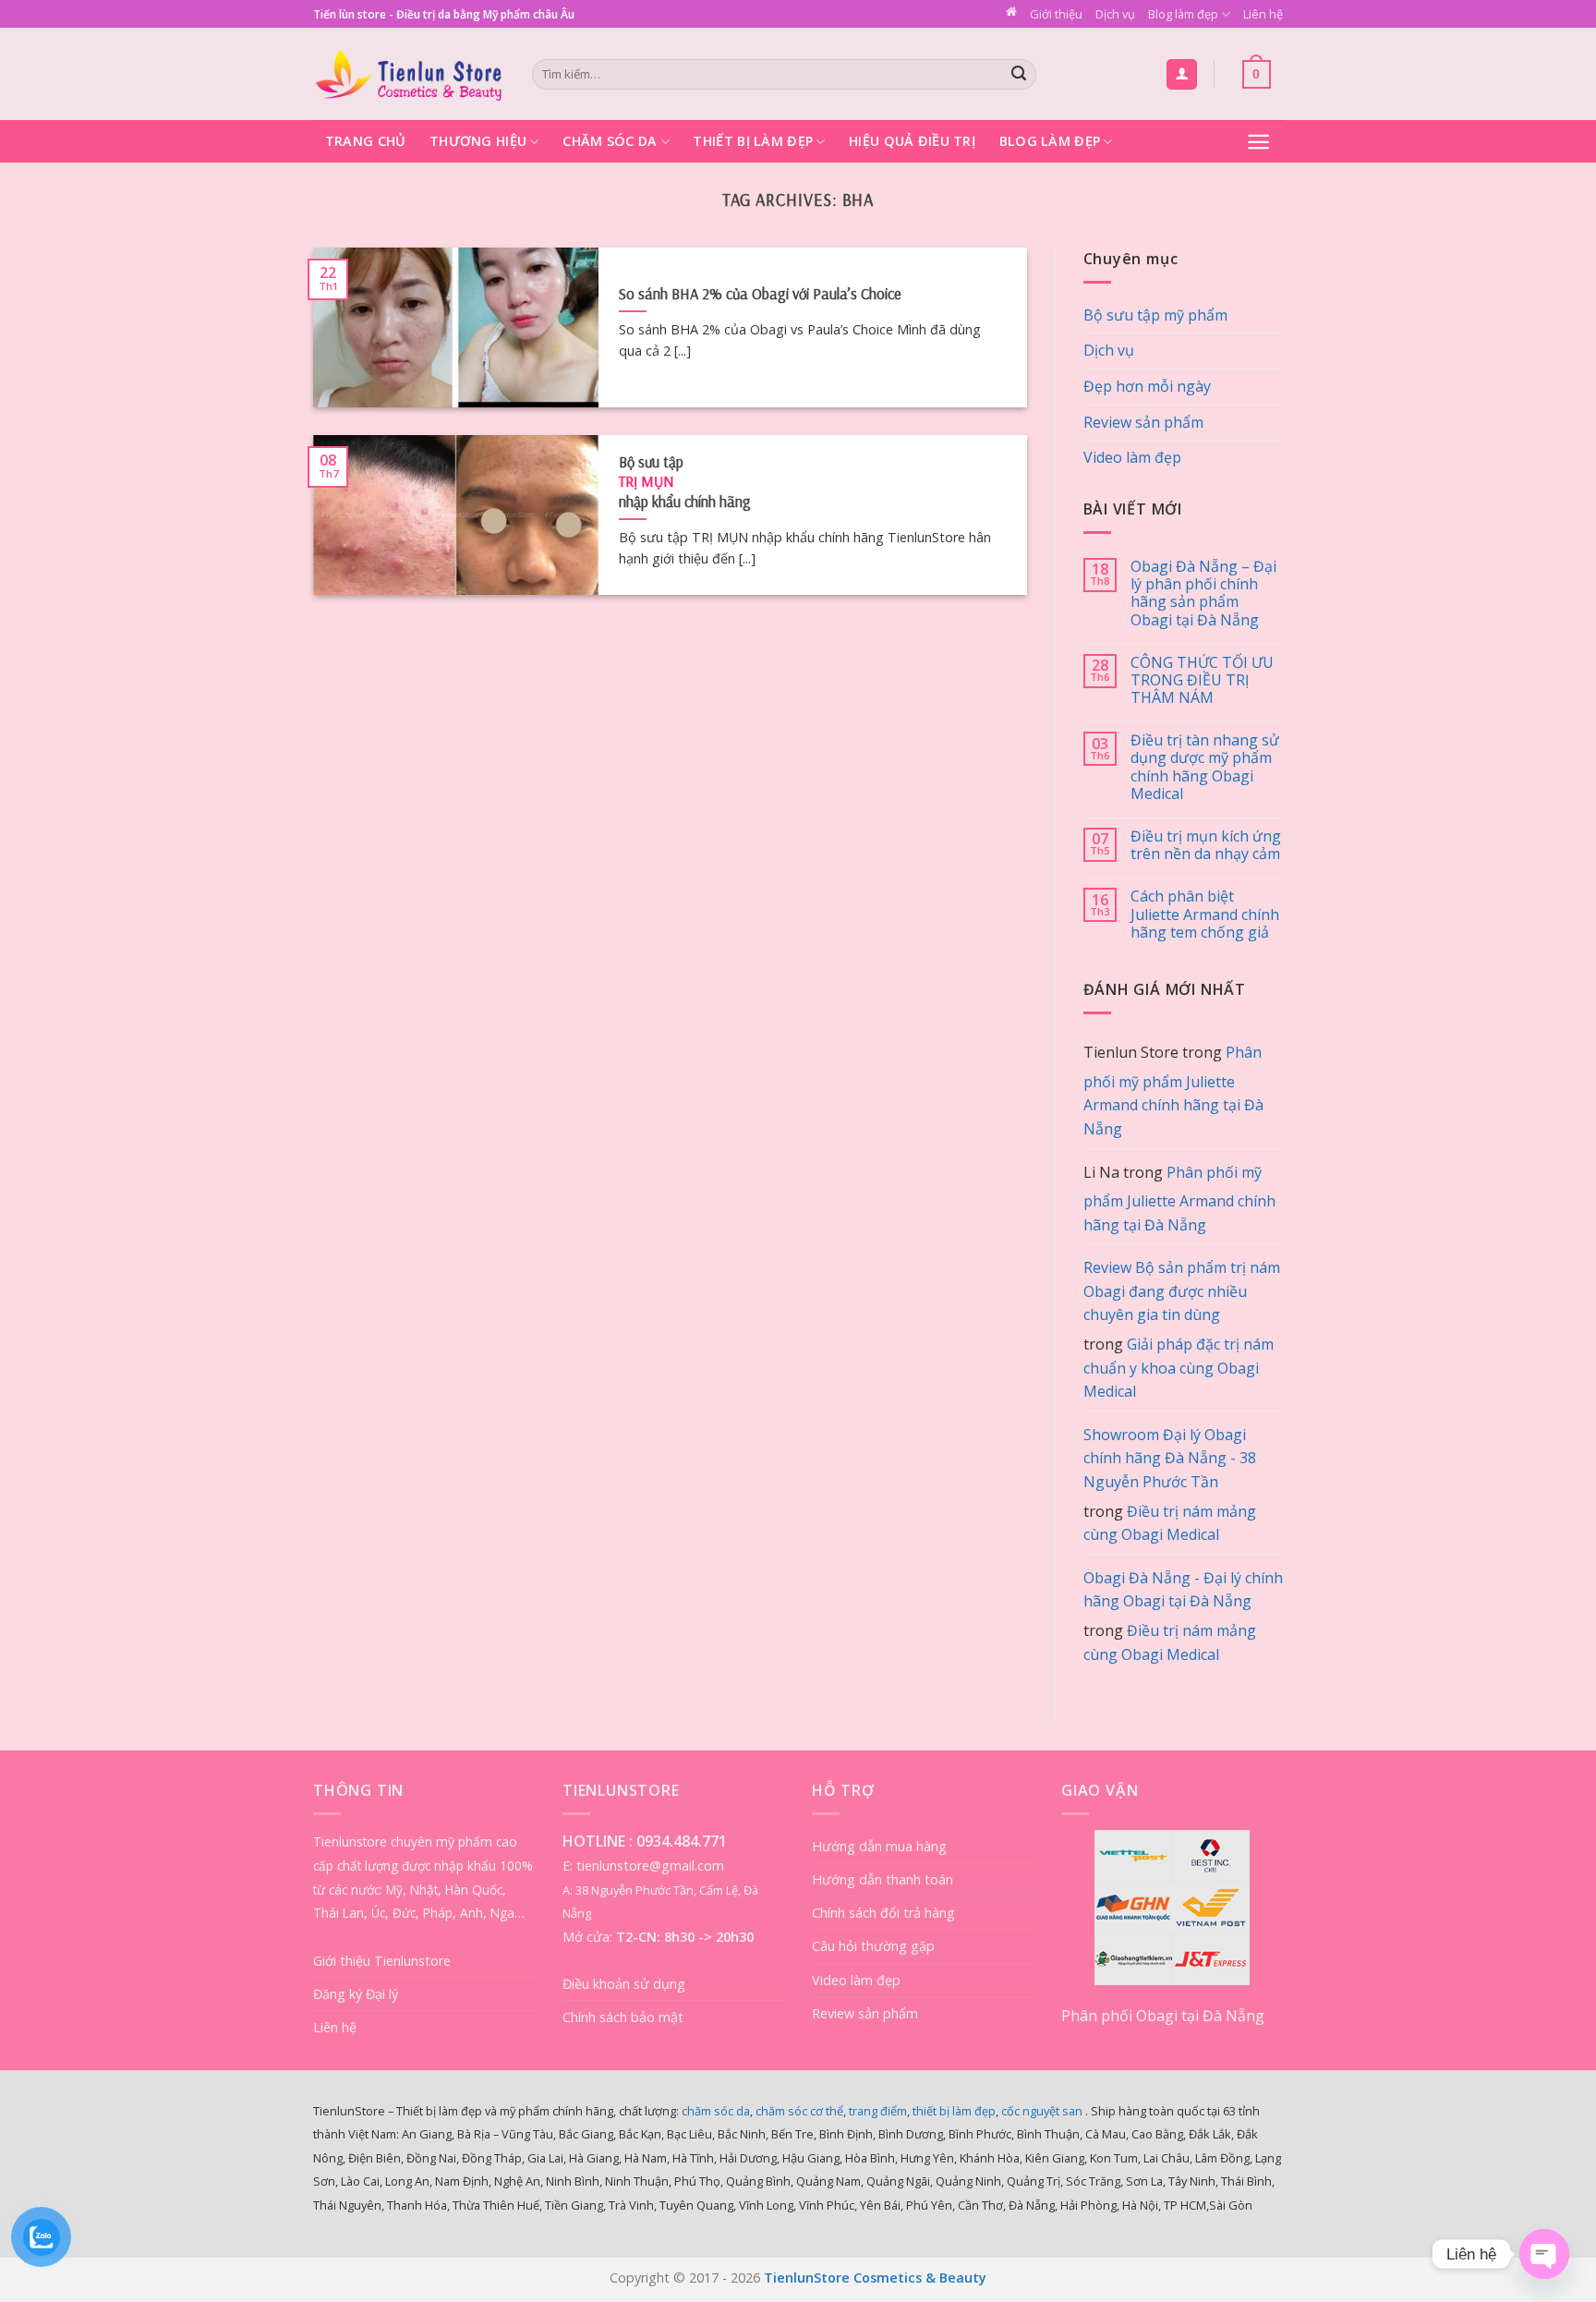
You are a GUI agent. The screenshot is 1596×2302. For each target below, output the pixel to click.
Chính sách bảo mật (623, 2017)
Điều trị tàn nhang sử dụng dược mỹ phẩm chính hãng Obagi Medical (1205, 767)
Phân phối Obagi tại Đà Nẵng (1163, 2016)
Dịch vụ (1115, 14)
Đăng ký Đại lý (356, 1994)
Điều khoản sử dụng (624, 1984)
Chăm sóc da (610, 141)
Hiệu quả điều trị (912, 141)
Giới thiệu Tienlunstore (382, 1961)
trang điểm (878, 2111)
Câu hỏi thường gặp (873, 1946)
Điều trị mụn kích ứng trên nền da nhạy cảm (1206, 845)
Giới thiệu (1056, 14)
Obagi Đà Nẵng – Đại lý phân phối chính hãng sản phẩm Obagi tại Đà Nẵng (1203, 594)
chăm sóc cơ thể (799, 2111)
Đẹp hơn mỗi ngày (1147, 386)
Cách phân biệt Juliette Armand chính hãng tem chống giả (1205, 915)
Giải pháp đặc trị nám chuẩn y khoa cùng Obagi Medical (1179, 1368)
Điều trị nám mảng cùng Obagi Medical (1170, 1523)
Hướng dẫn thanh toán (883, 1879)
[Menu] (1258, 142)
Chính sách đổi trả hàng (883, 1913)
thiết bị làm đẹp (954, 2111)
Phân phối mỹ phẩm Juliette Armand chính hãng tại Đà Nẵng (1173, 1090)
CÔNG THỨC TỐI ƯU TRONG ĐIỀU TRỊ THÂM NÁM (1202, 681)
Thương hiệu (478, 141)
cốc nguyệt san (1042, 2111)
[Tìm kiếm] (1020, 75)
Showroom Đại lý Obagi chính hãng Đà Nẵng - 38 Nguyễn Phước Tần (1170, 1458)
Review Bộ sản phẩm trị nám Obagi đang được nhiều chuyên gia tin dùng (1182, 1291)
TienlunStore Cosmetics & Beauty (875, 2278)
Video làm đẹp (1132, 457)
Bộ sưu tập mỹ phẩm (1155, 315)
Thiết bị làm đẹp (753, 141)
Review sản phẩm (1143, 422)
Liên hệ (1263, 14)
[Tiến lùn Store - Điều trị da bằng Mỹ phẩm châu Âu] (409, 74)
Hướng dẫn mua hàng (879, 1846)
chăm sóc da (716, 2111)
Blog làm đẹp (1183, 14)
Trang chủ (366, 141)
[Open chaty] (1544, 2254)
